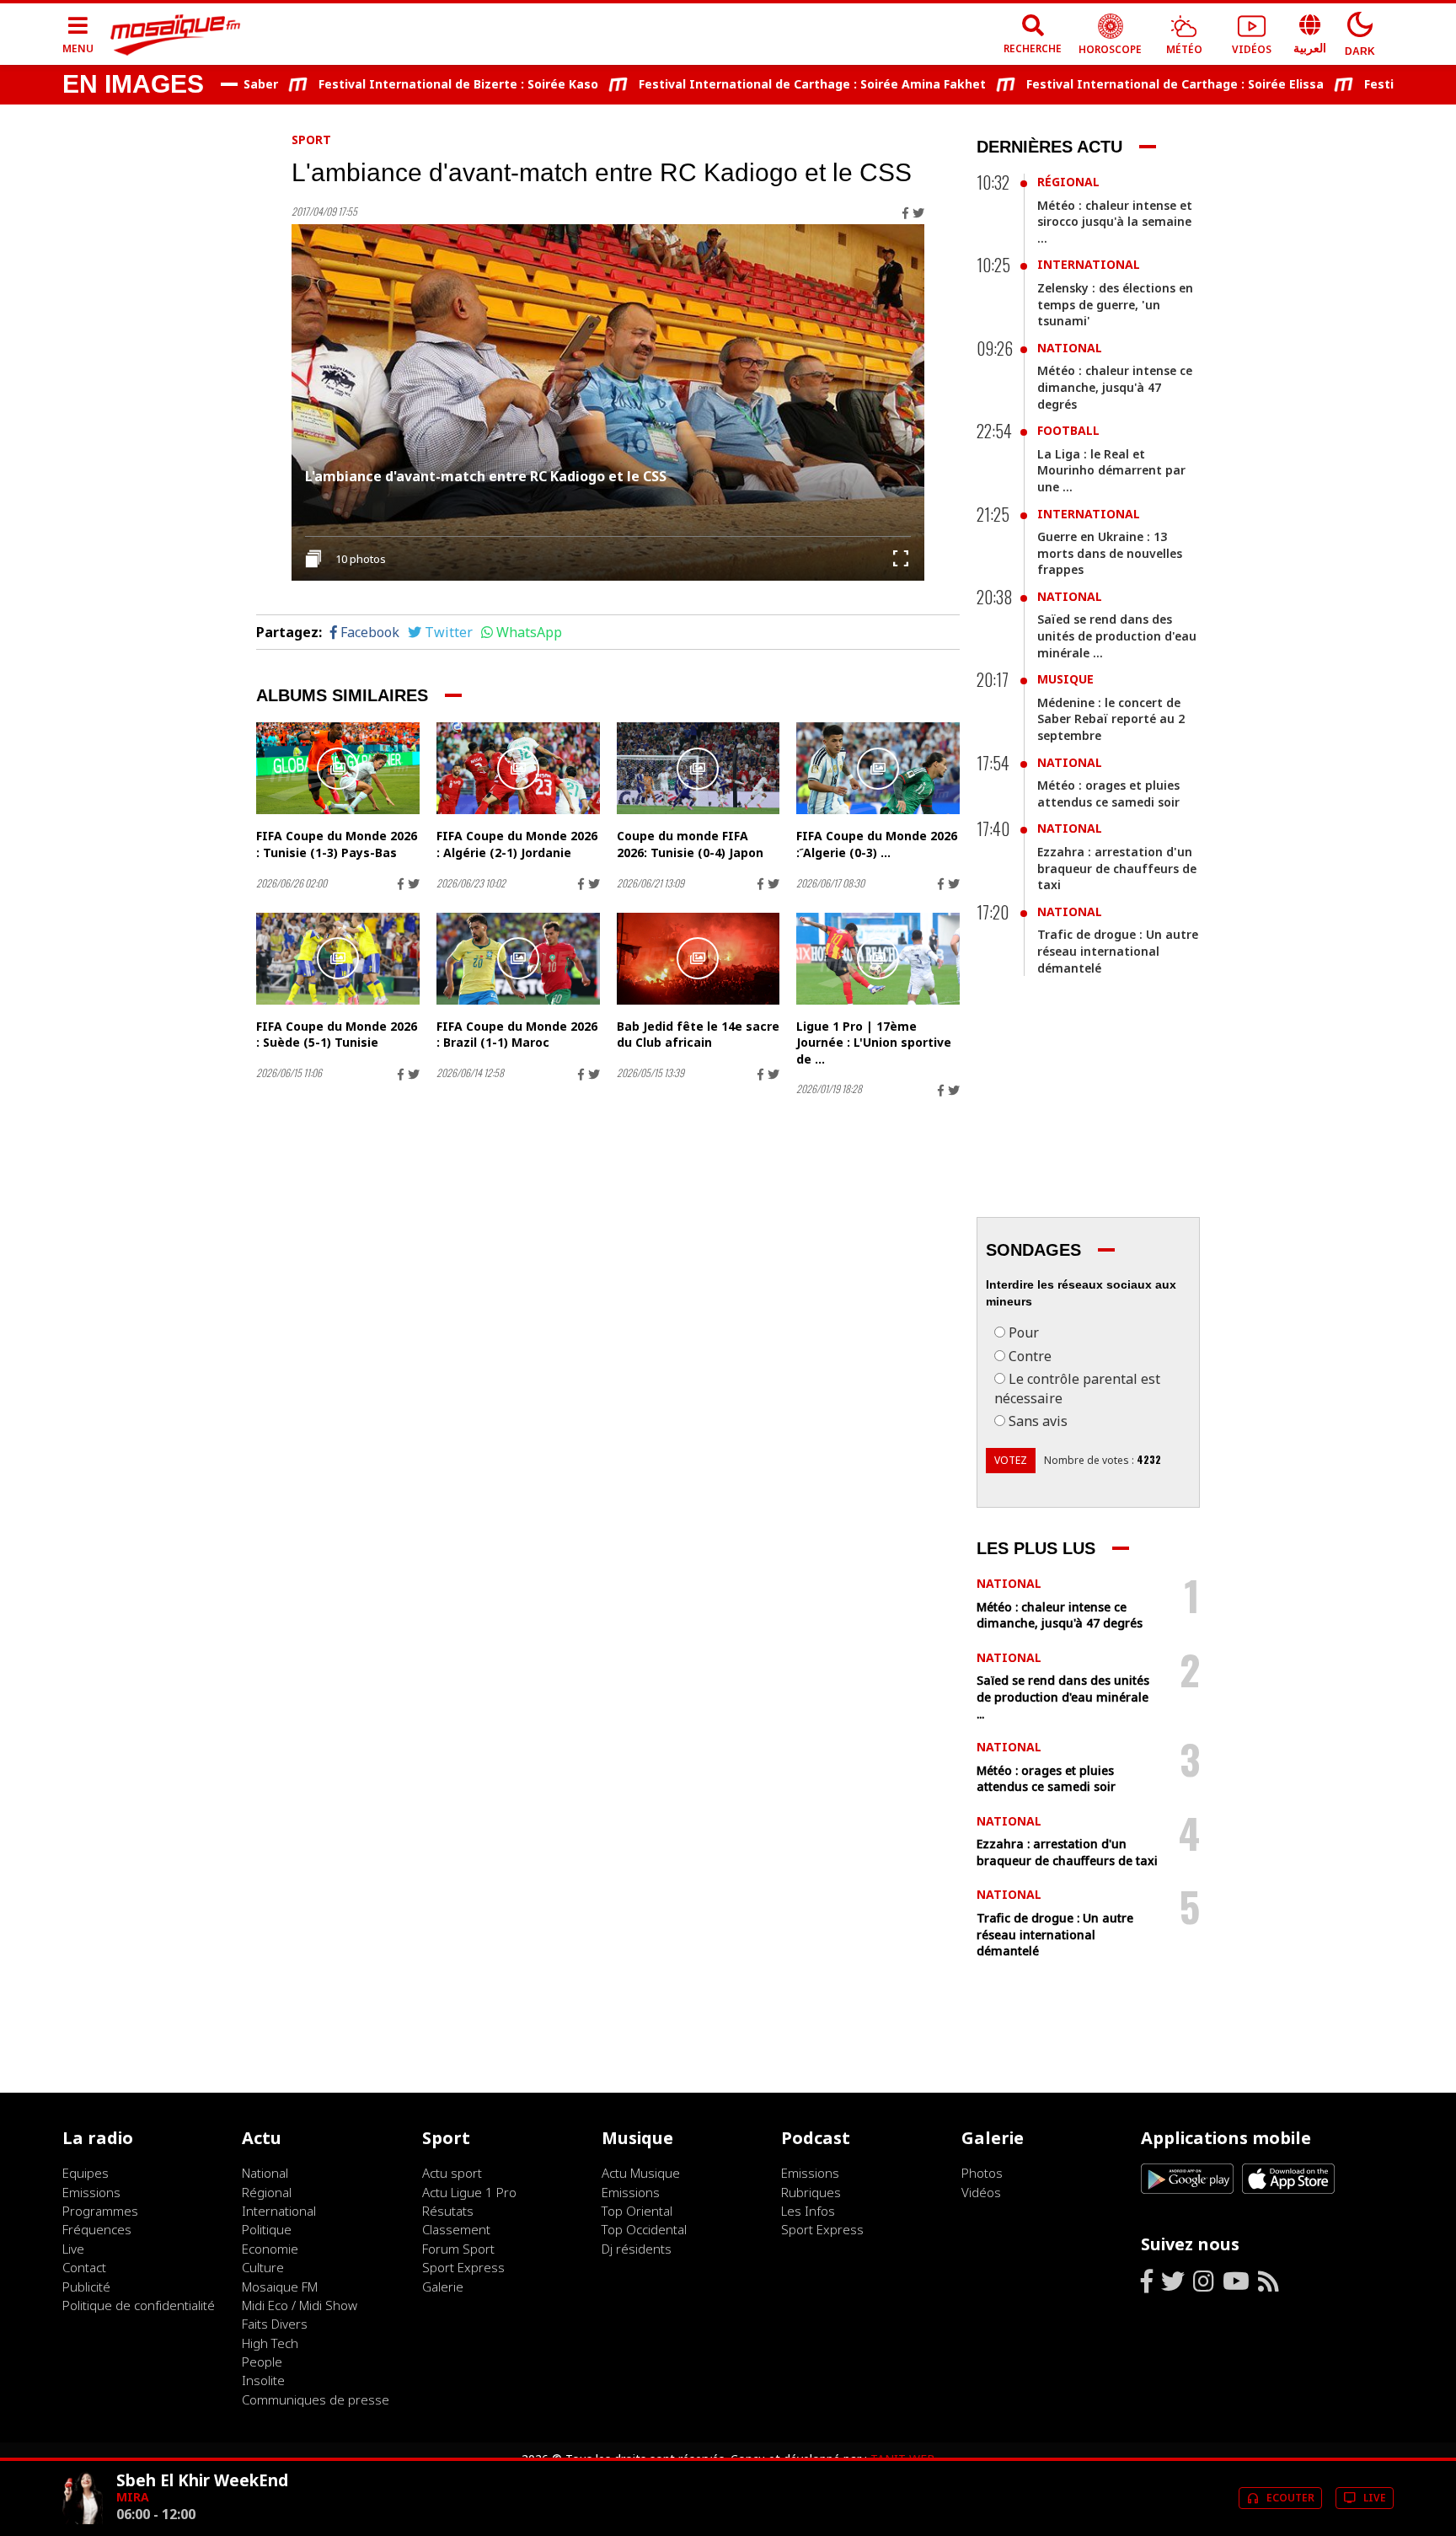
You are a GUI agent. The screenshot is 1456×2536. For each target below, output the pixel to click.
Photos (982, 2173)
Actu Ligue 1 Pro (469, 2192)
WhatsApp (529, 632)
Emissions (91, 2192)
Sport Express (463, 2267)
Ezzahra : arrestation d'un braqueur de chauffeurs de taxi (1117, 868)
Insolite (263, 2380)
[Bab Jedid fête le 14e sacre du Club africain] (699, 959)
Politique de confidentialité (139, 2305)
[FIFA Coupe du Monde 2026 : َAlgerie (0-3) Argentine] (878, 768)
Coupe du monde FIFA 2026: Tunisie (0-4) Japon (690, 844)
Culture (263, 2267)
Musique (1065, 679)
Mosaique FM (280, 2287)
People (262, 2362)
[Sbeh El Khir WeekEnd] (83, 2520)
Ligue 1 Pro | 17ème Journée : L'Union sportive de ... (874, 1043)
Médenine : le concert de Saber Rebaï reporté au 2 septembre (1111, 719)
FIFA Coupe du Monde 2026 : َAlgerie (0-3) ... (877, 844)
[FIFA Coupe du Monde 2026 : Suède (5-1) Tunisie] (338, 959)
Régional (1068, 182)
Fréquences (97, 2229)
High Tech (270, 2343)
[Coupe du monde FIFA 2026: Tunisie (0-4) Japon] (699, 768)
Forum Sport (458, 2249)
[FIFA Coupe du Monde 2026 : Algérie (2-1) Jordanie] (518, 768)
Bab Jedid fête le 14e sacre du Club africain (698, 1035)
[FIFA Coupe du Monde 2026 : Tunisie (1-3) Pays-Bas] (338, 768)
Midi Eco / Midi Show (300, 2305)
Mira (133, 2497)
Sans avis (1038, 1421)
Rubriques (811, 2192)
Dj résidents (637, 2249)
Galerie (443, 2287)
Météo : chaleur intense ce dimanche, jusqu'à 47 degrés (1115, 387)
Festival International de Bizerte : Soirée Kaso (409, 84)
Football (1068, 430)
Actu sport (452, 2173)
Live (73, 2249)
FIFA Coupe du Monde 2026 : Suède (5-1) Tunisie (337, 1035)
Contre (1030, 1356)
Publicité (86, 2287)
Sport (311, 139)
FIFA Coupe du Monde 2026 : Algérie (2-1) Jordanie (517, 844)
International (1089, 264)
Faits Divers (275, 2324)
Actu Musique (641, 2173)
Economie (270, 2249)
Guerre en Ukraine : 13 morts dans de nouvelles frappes (1110, 553)
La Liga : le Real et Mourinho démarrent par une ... (1111, 470)
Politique (267, 2229)
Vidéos (981, 2192)
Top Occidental (644, 2229)
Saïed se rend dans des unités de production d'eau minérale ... (1117, 635)
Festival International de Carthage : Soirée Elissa (1125, 84)
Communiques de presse (316, 2399)
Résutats (448, 2211)
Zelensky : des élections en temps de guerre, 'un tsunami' (1115, 304)
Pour (1024, 1332)
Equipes (86, 2173)
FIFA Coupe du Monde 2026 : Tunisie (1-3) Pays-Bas (337, 844)
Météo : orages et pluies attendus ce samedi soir (1108, 794)
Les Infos (808, 2211)
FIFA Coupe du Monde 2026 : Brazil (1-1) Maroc (517, 1035)
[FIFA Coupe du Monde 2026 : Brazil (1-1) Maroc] (518, 959)
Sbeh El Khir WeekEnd (202, 2480)
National (1070, 348)
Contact (84, 2267)
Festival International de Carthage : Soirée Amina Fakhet (763, 84)
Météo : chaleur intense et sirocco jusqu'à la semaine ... (1115, 222)
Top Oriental (637, 2211)
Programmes (100, 2211)
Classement (456, 2229)
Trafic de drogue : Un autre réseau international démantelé (1118, 951)
